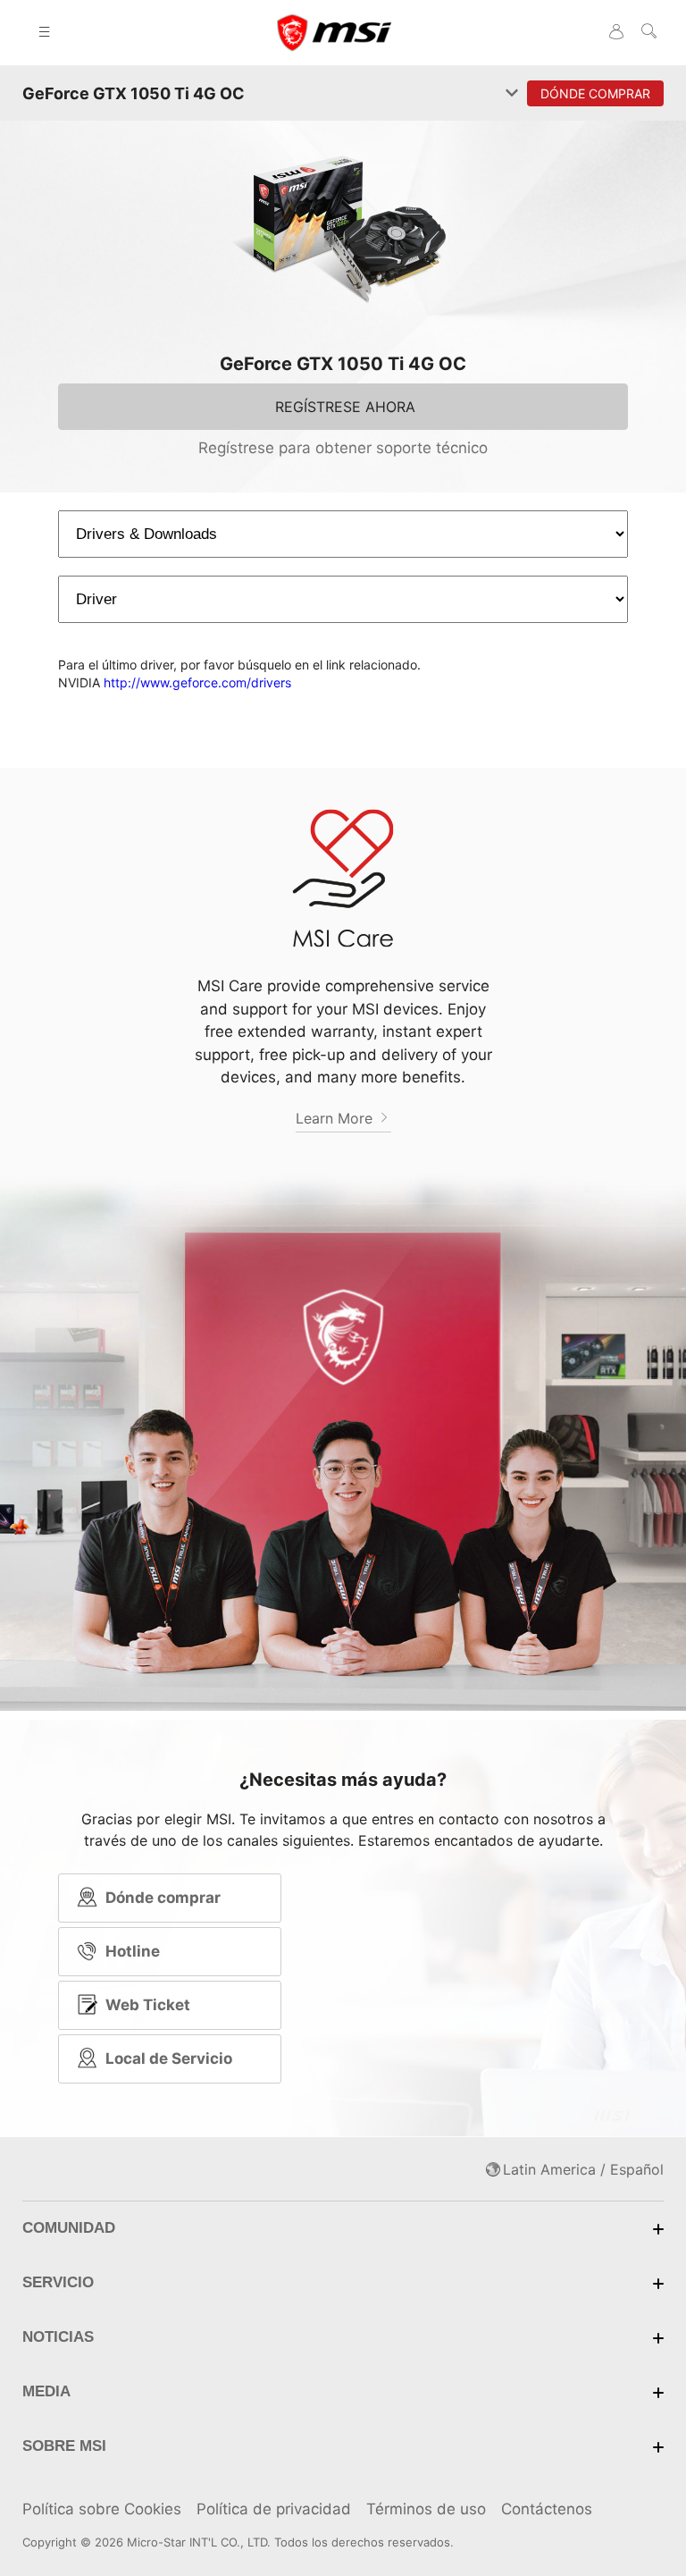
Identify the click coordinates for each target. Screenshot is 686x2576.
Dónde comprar (163, 1898)
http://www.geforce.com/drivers (197, 682)
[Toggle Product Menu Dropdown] (512, 94)
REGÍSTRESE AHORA (345, 407)
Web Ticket (148, 2005)
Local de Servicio (169, 2058)
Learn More (336, 1118)
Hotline (133, 1951)
